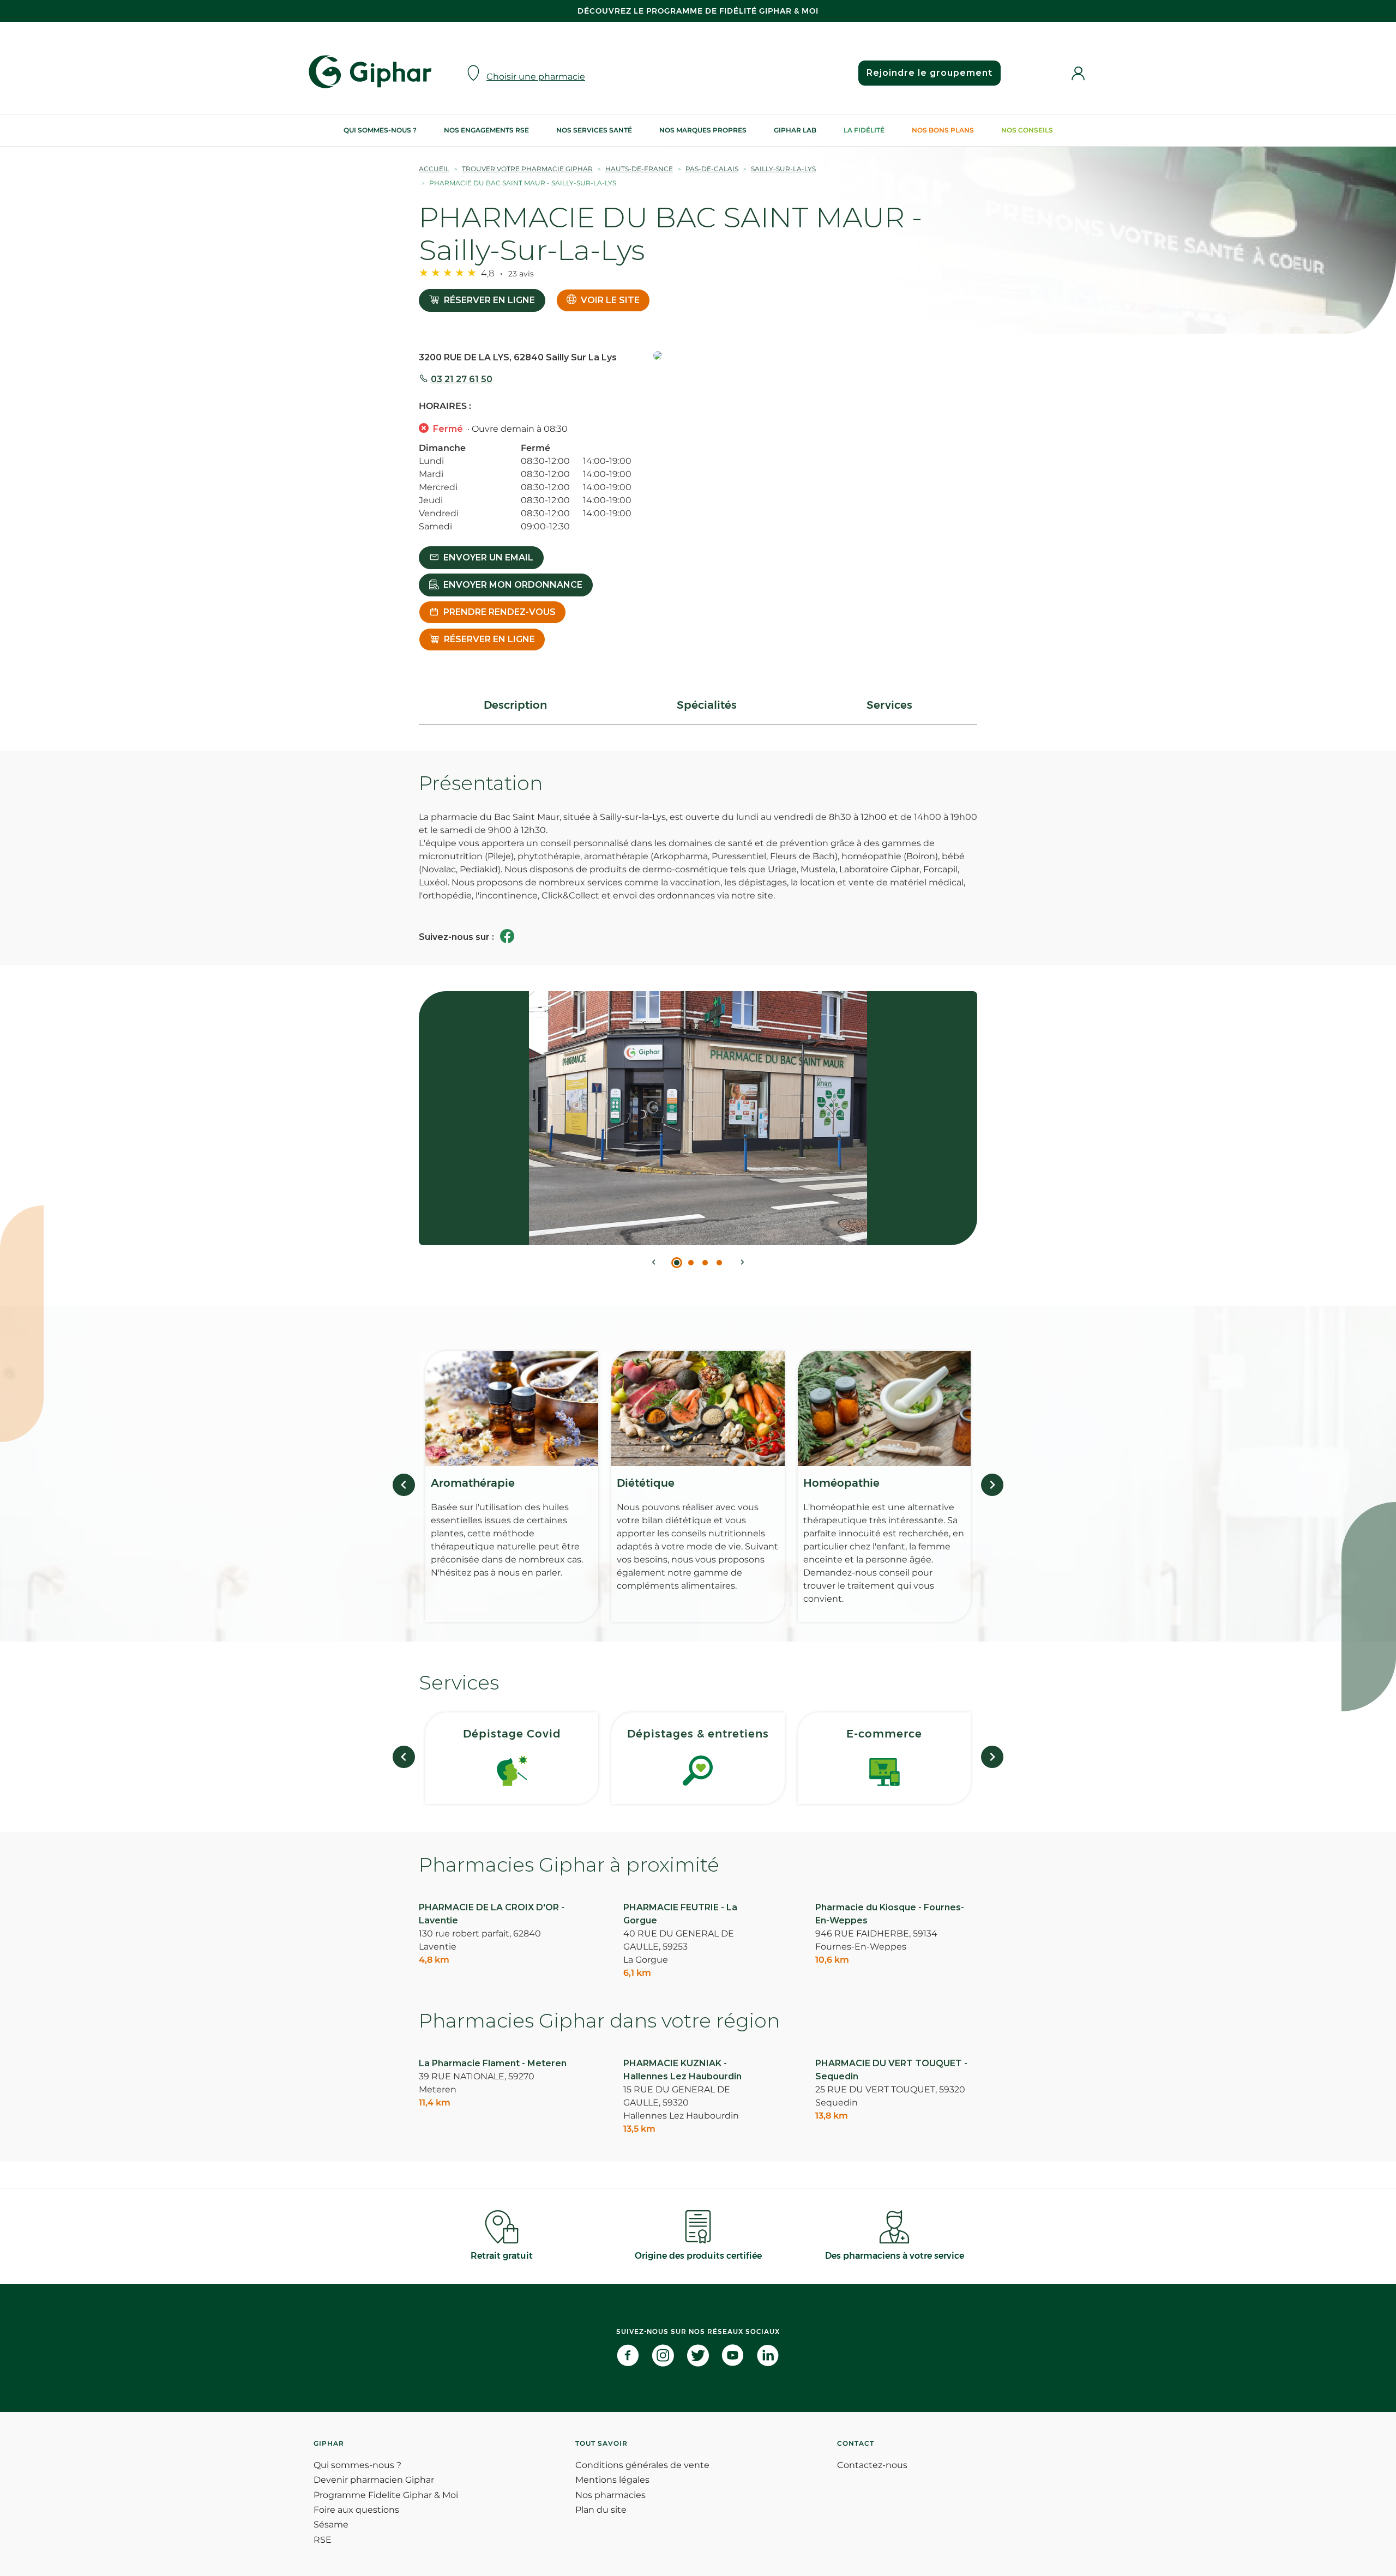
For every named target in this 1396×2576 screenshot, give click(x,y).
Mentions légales (612, 2480)
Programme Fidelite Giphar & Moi (386, 2495)
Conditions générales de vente (642, 2465)
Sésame (331, 2524)
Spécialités (707, 705)
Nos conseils (1027, 130)
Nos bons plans (943, 130)
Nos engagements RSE (486, 130)
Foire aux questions (356, 2510)
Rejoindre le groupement (929, 73)
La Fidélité (864, 130)
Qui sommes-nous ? (380, 130)
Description (515, 705)
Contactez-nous (872, 2465)
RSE (323, 2540)
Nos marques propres (703, 130)
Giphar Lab (795, 130)
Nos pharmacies (610, 2495)
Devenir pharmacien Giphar (374, 2480)
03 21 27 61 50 (462, 379)
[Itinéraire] (815, 356)
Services (889, 705)
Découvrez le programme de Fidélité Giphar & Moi (698, 11)
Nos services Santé (594, 130)
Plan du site (601, 2510)
